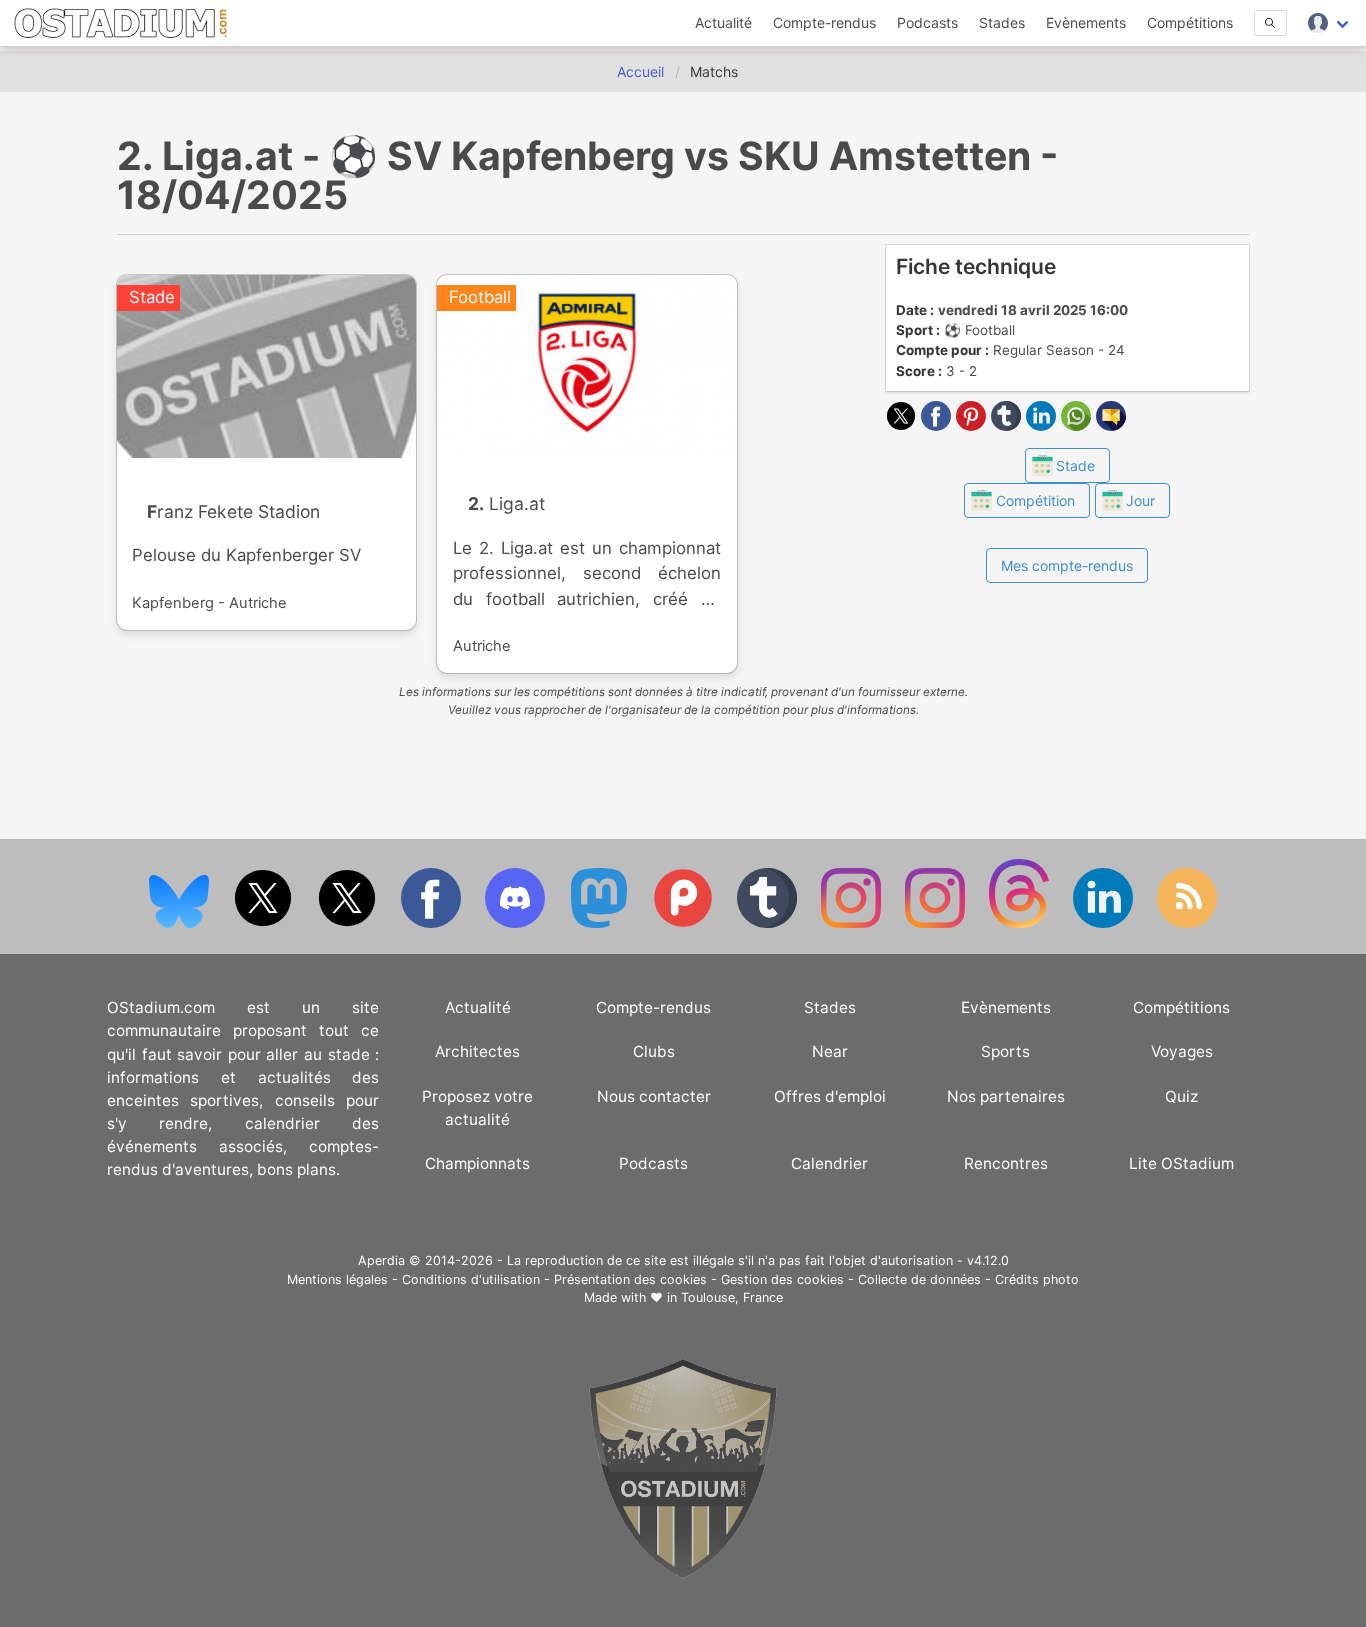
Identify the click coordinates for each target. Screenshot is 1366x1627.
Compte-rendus (824, 22)
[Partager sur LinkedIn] (1043, 425)
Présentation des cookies (630, 1279)
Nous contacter (654, 1096)
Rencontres (1006, 1163)
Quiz (1181, 1096)
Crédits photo (1037, 1279)
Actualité (723, 22)
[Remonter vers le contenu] (683, 1573)
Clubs (654, 1051)
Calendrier (829, 1163)
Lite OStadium (1181, 1163)
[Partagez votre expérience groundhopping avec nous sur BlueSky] (181, 923)
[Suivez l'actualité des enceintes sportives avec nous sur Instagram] (937, 923)
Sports (1005, 1051)
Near (830, 1051)
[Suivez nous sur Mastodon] (601, 923)
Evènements (1086, 22)
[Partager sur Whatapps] (1078, 425)
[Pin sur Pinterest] (973, 425)
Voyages (1182, 1051)
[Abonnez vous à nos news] (1187, 923)
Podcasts (927, 22)
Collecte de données (919, 1279)
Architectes (477, 1051)
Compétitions (1190, 22)
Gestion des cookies (782, 1279)
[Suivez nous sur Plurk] (685, 923)
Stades (1002, 22)
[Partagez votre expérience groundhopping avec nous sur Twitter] (265, 923)
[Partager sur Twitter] (903, 425)
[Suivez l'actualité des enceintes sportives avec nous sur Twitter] (349, 923)
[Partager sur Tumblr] (1008, 425)
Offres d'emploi (830, 1096)
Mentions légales (337, 1279)
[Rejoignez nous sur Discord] (517, 923)
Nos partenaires (1006, 1096)
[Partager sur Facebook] (938, 425)
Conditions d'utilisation (471, 1279)
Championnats (477, 1163)
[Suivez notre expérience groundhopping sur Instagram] (853, 923)
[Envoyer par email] (1111, 425)
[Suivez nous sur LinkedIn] (1105, 923)
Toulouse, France (732, 1297)
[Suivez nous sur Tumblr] (769, 923)
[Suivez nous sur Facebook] (433, 923)
